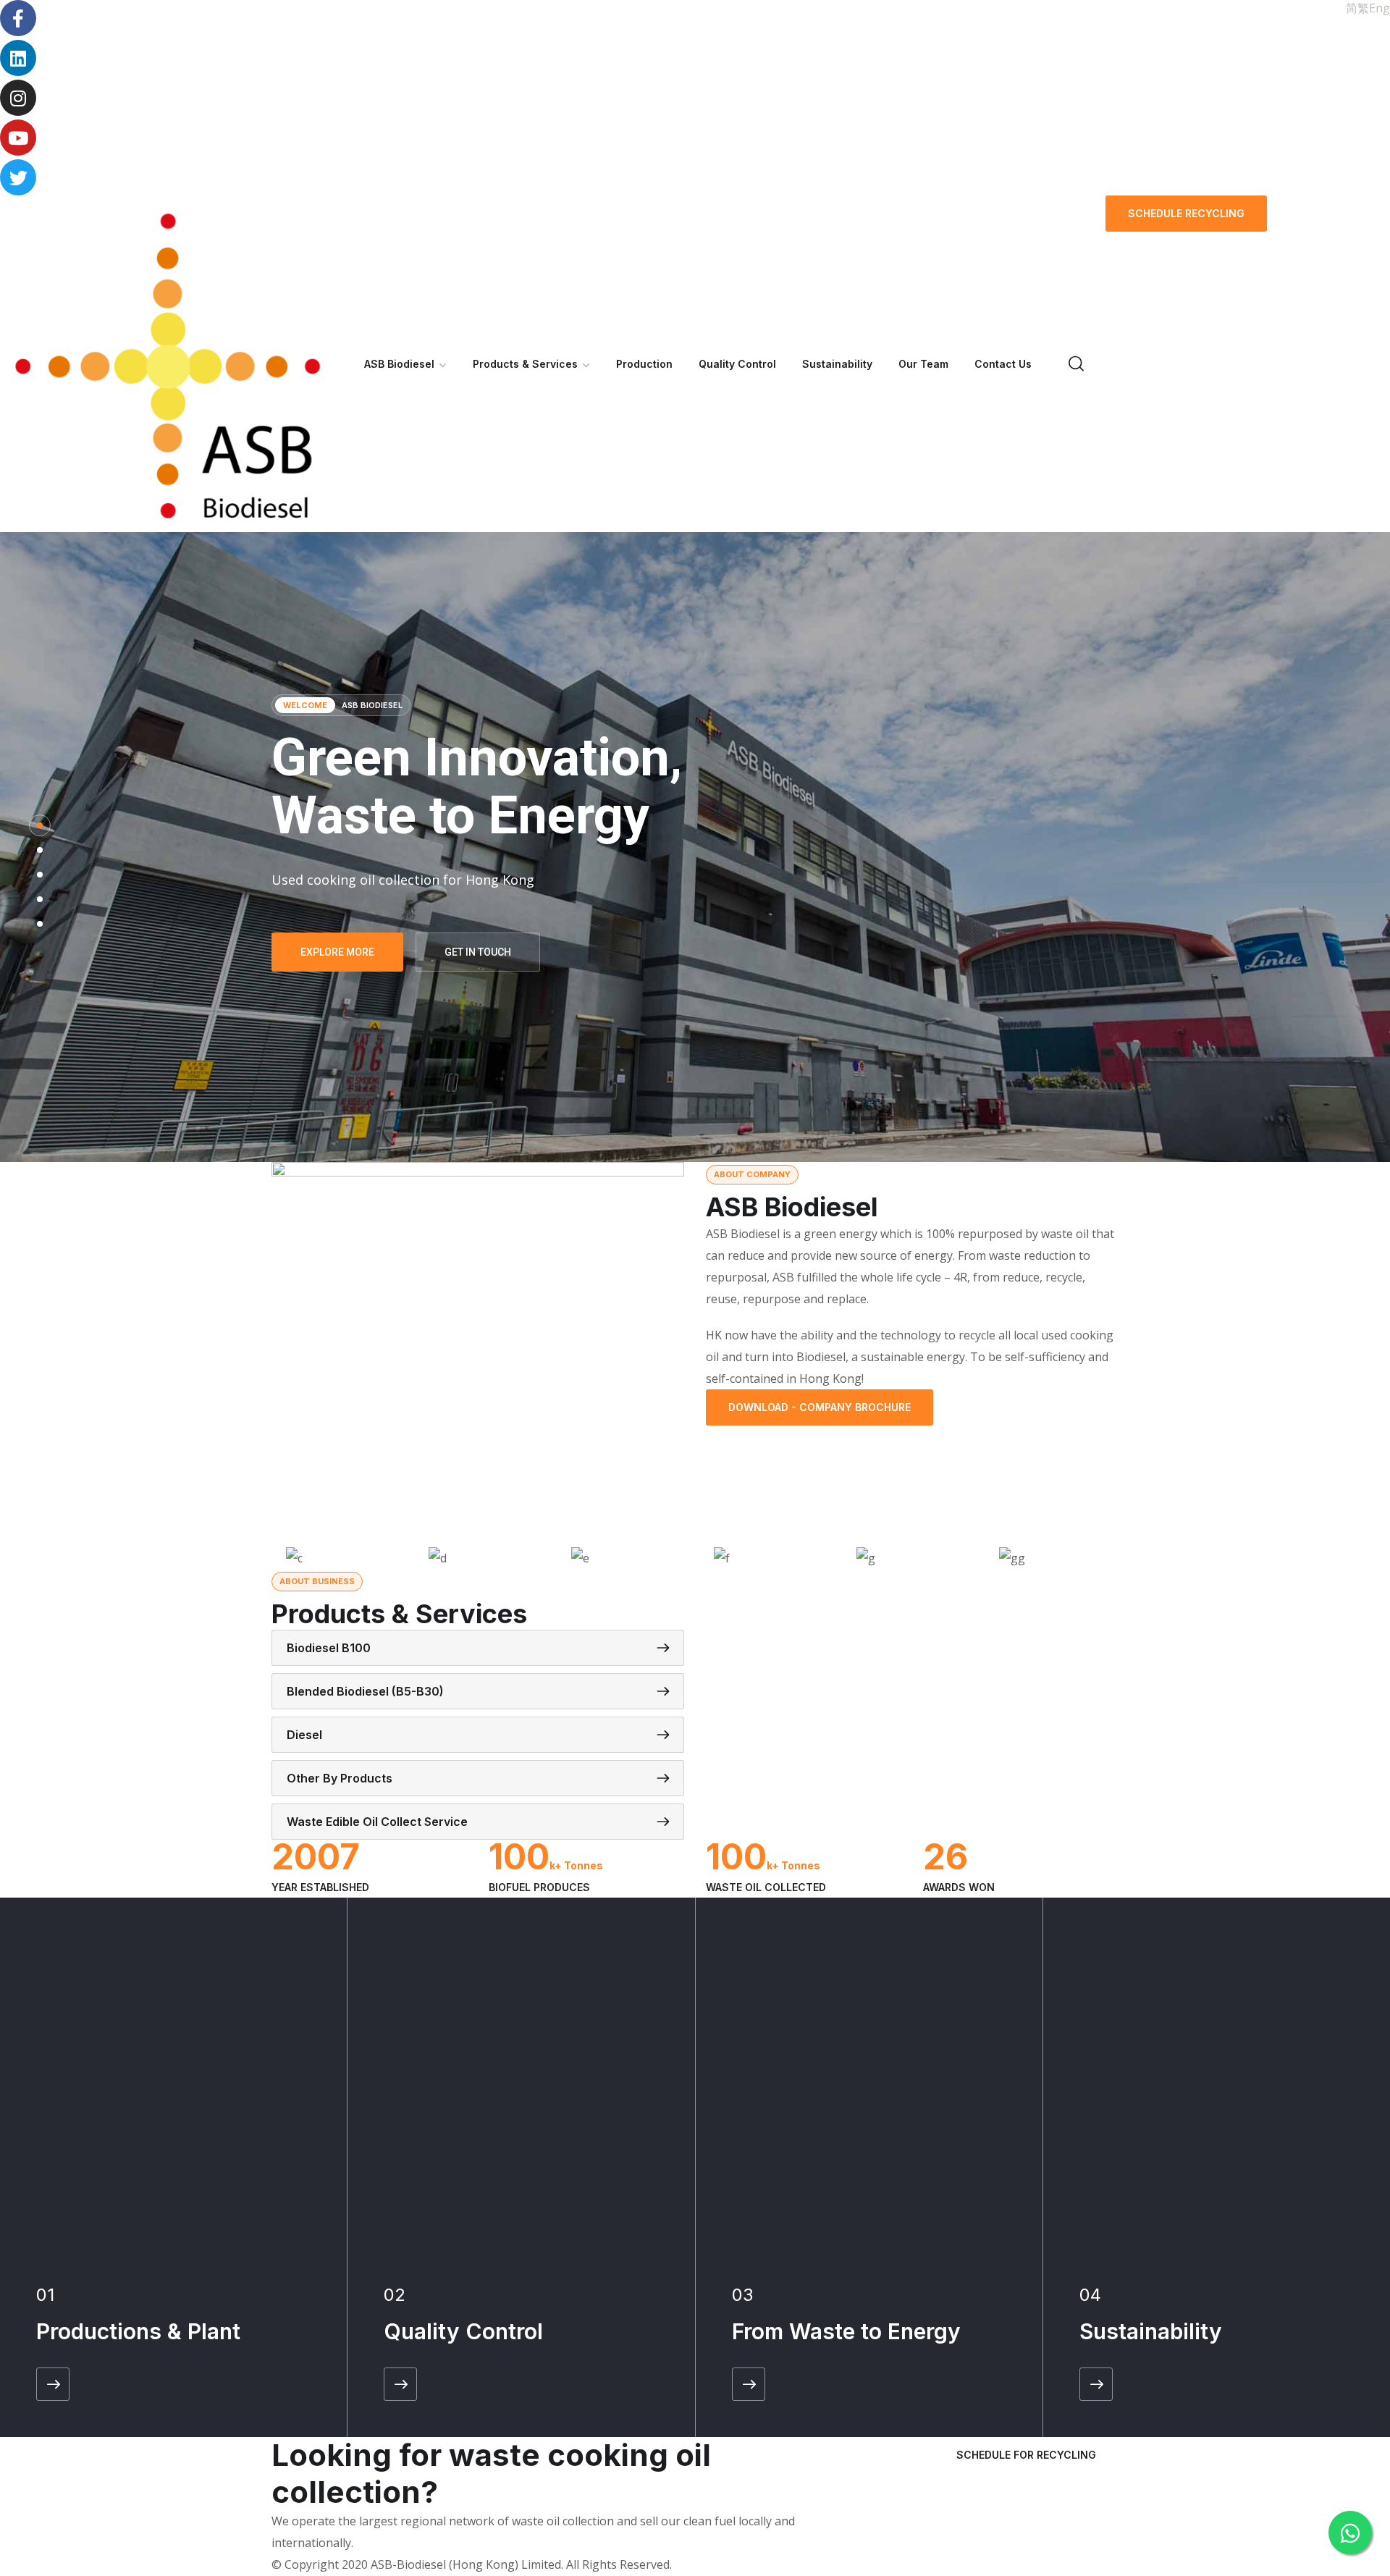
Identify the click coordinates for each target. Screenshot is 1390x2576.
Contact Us (1003, 364)
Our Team (923, 364)
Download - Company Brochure (820, 1407)
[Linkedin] (18, 58)
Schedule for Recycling (1026, 2455)
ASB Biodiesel (399, 364)
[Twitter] (18, 177)
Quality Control (737, 364)
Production (644, 364)
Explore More (337, 952)
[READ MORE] (53, 2384)
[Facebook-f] (18, 18)
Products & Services (525, 364)
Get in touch (478, 952)
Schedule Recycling (1186, 213)
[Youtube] (18, 138)
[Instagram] (18, 98)
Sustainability (837, 364)
